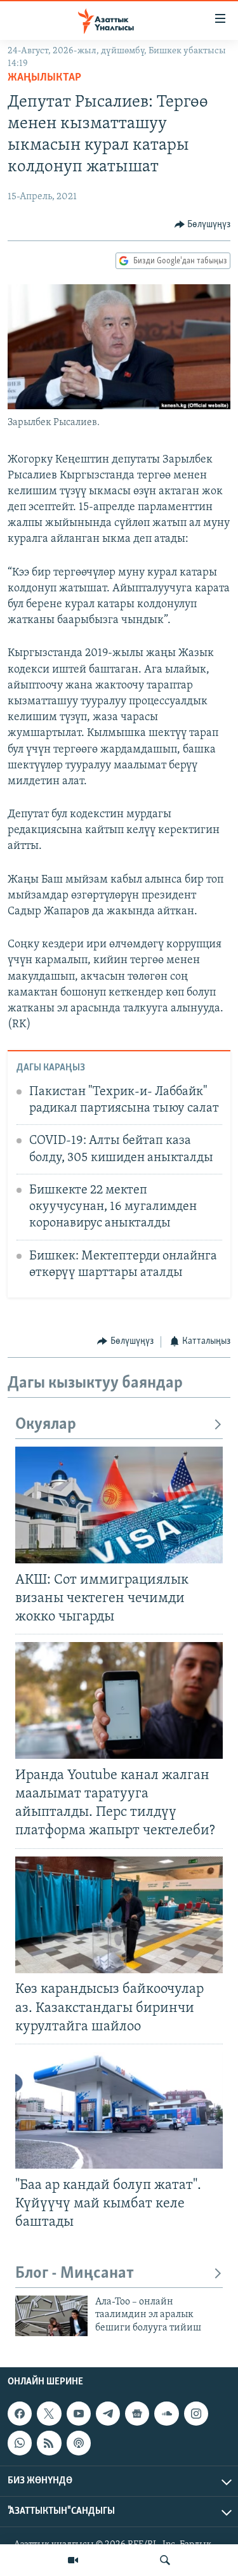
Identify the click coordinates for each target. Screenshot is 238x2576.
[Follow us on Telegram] (108, 2414)
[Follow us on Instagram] (196, 2414)
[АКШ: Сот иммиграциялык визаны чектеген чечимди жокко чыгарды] (119, 1505)
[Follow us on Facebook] (20, 2414)
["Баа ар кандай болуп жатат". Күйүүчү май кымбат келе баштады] (119, 2110)
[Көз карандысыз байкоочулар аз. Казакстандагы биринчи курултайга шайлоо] (119, 1915)
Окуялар (46, 1425)
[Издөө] (165, 2560)
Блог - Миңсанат (75, 2274)
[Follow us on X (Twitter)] (49, 2414)
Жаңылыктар (44, 78)
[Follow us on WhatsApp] (20, 2443)
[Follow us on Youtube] (79, 2414)
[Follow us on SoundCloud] (166, 2414)
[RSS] (49, 2443)
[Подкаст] (79, 2443)
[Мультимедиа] (73, 2560)
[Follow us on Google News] (137, 2414)
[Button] (203, 225)
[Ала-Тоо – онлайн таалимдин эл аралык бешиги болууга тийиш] (51, 2316)
